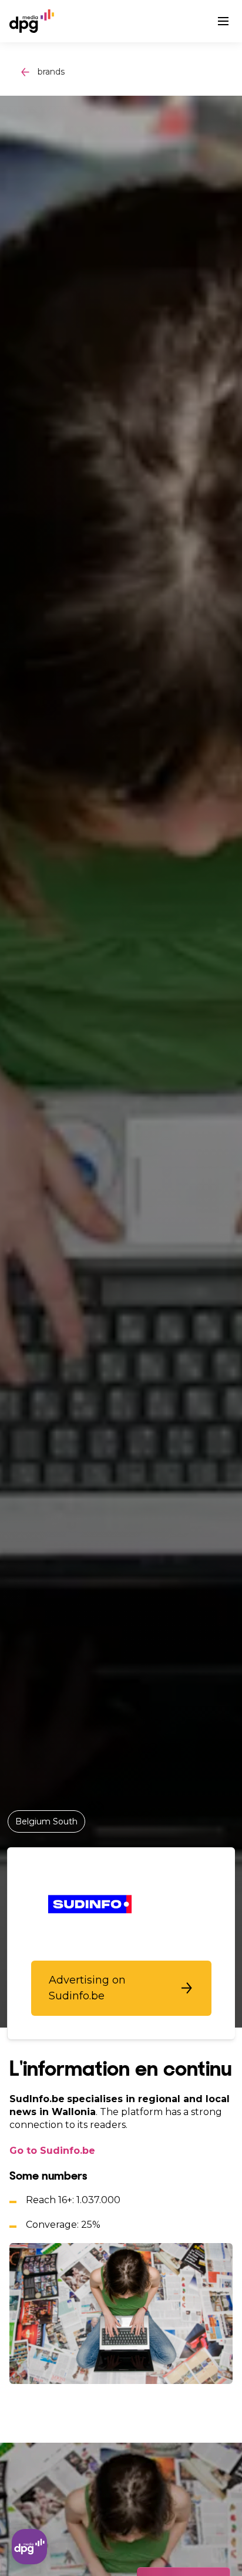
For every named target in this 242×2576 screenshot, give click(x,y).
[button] (121, 1988)
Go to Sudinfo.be (52, 2151)
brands (51, 72)
